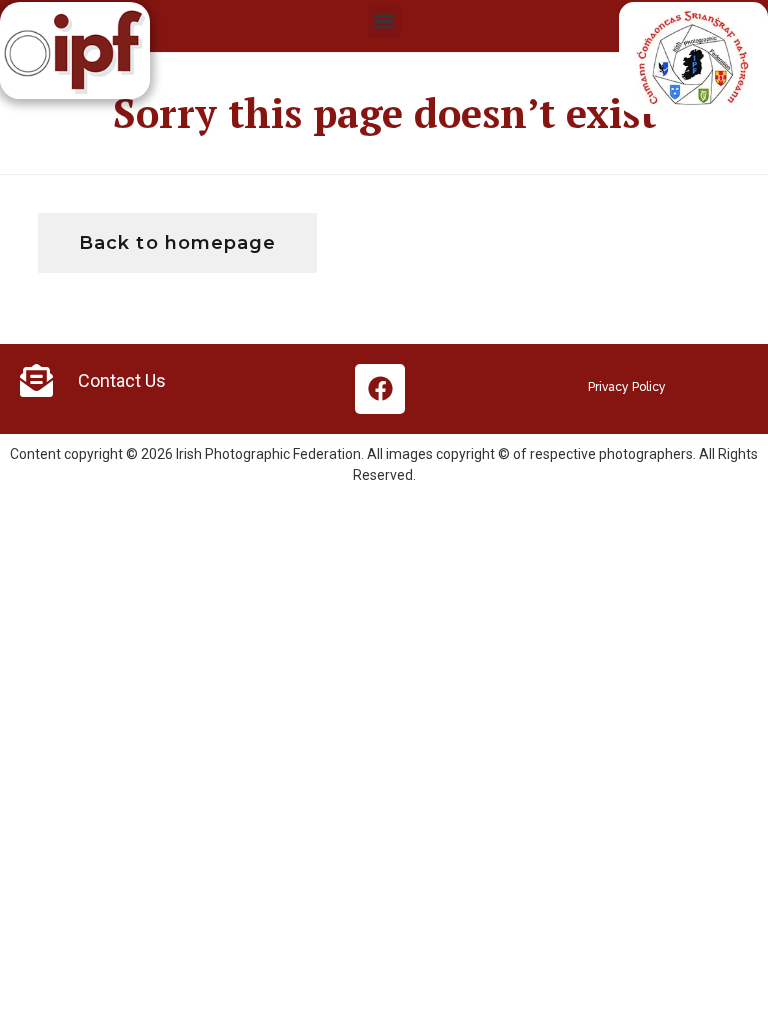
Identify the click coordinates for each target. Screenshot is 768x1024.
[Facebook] (380, 389)
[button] (384, 21)
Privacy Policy (627, 387)
